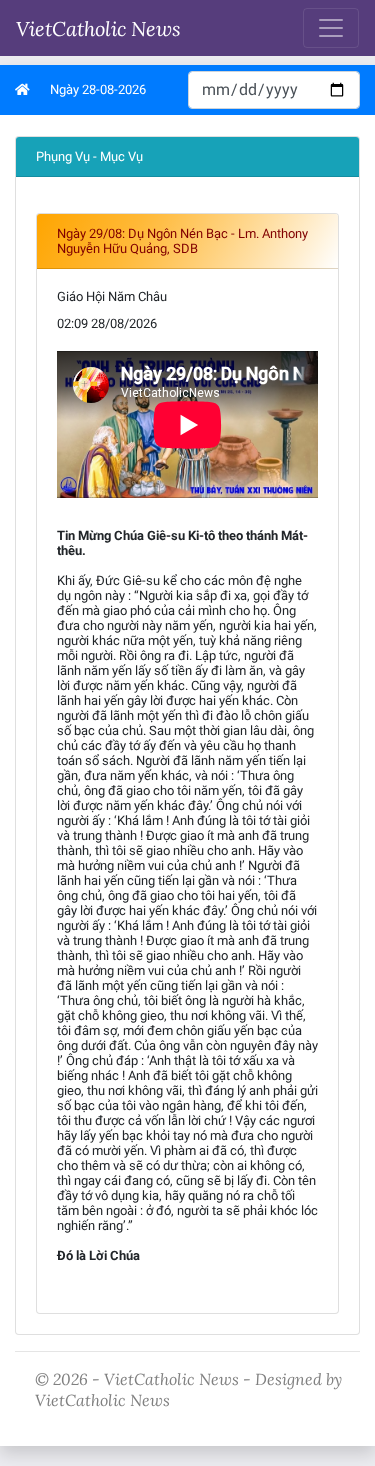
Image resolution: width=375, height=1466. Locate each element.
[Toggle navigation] (331, 28)
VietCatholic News (98, 28)
